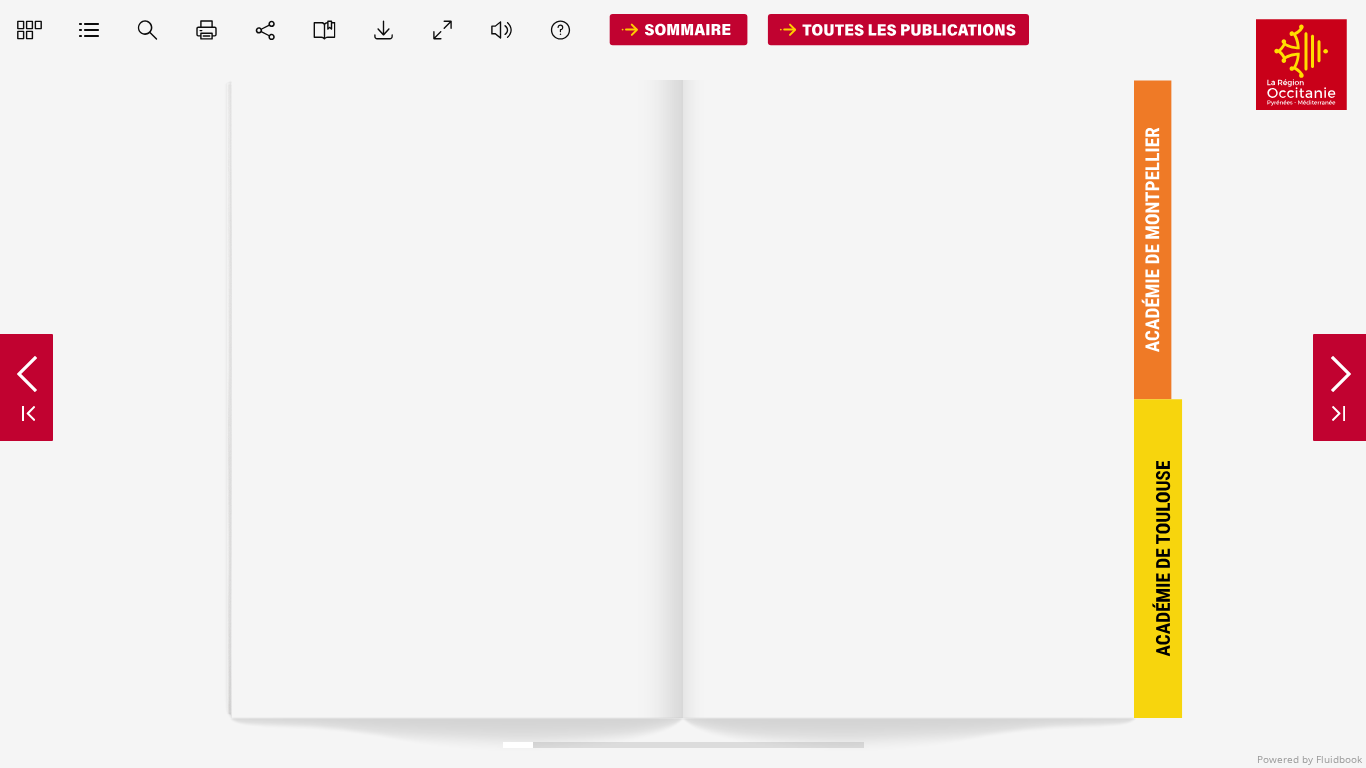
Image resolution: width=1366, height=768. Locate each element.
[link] (680, 25)
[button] (29, 30)
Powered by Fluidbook (1309, 759)
